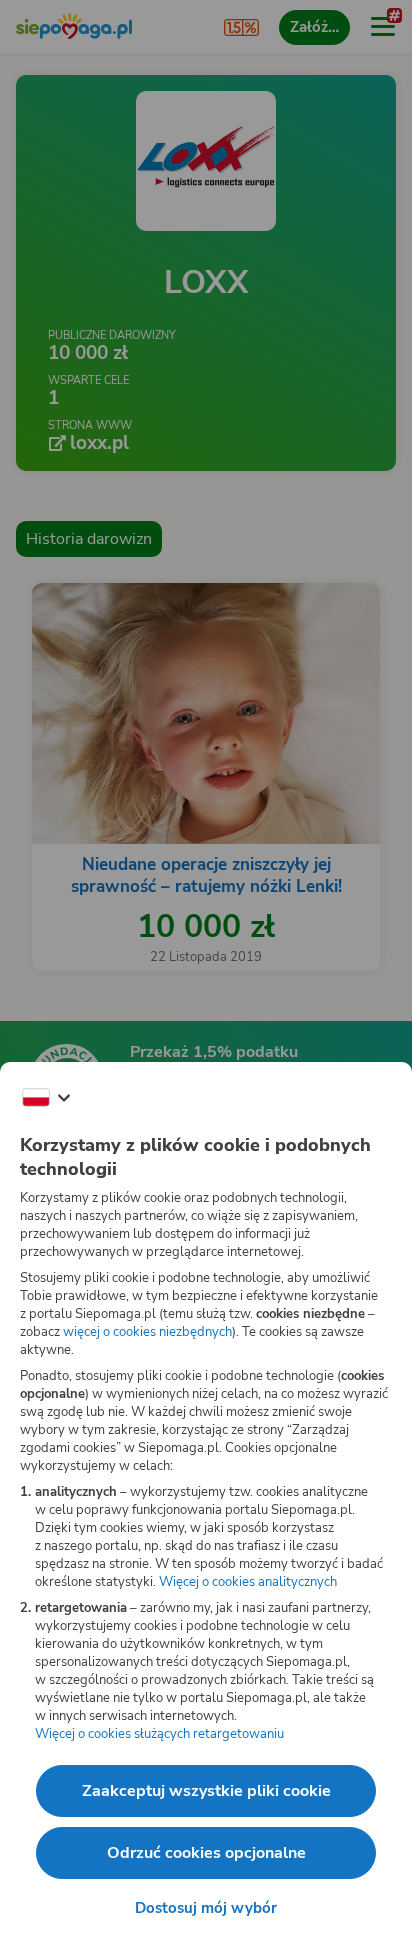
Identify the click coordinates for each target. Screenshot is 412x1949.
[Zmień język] (46, 1098)
